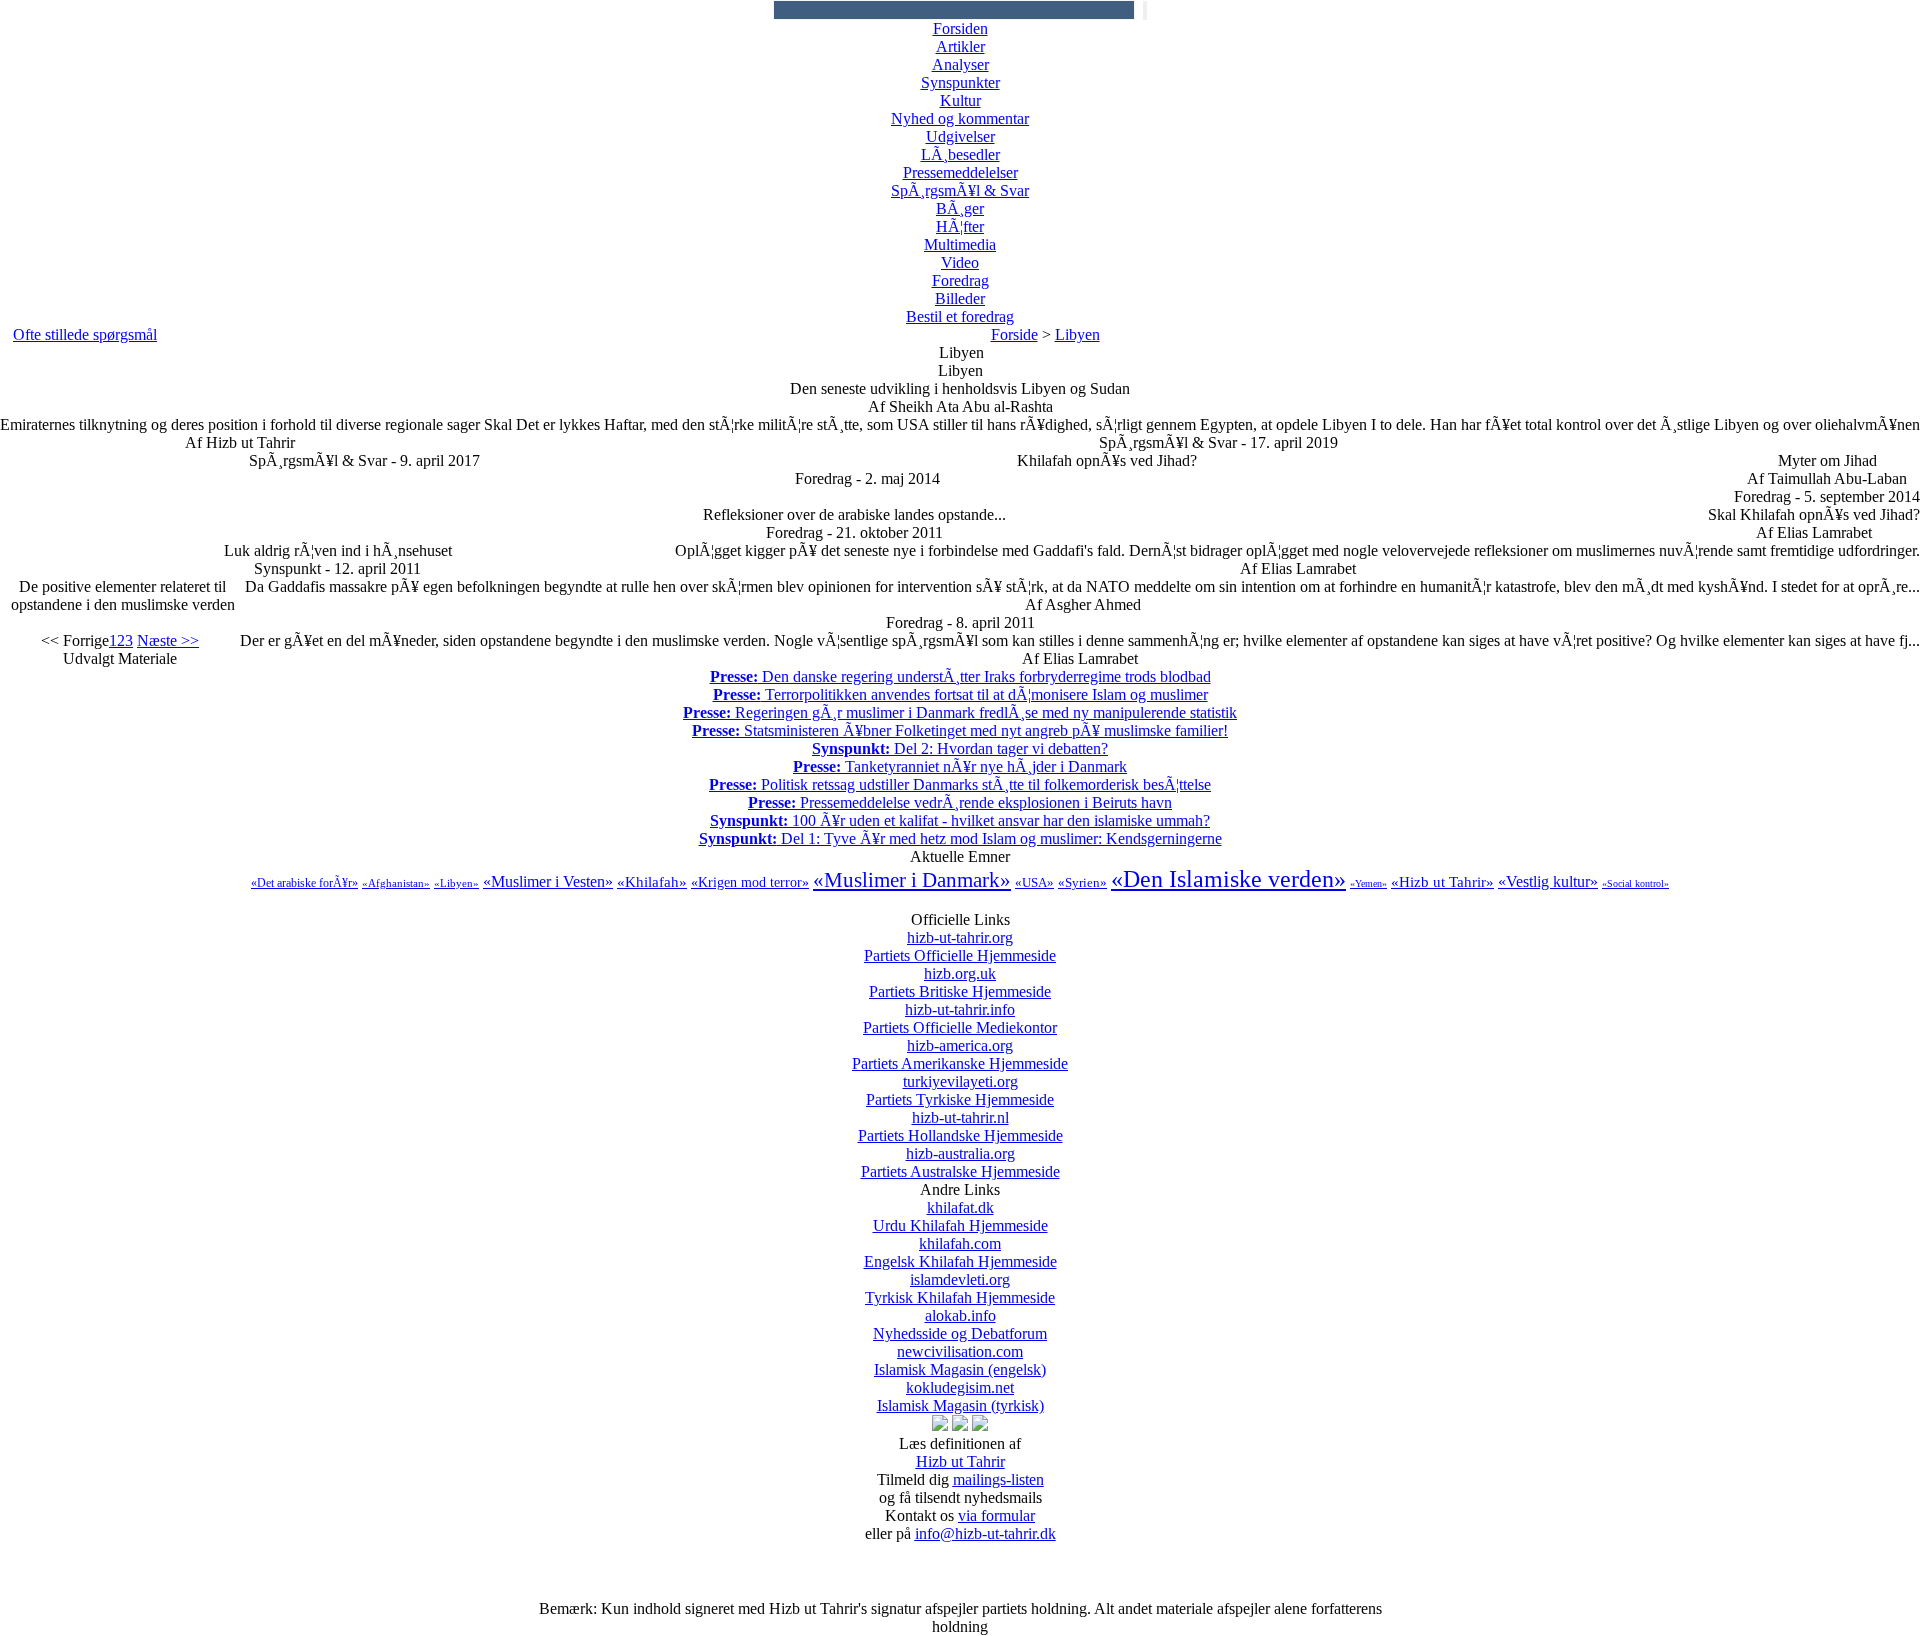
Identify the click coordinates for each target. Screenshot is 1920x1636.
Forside (1014, 334)
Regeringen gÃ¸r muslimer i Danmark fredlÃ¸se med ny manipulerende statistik (960, 712)
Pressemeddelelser (960, 172)
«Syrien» (1082, 882)
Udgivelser (960, 136)
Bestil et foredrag (960, 316)
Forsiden (960, 28)
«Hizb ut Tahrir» (1442, 882)
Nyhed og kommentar (960, 118)
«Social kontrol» (1635, 883)
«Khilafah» (652, 882)
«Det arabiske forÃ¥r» (304, 883)
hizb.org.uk (960, 982)
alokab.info (960, 1324)
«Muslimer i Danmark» (912, 880)
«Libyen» (456, 883)
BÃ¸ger (960, 208)
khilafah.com (960, 1252)
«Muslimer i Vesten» (548, 881)
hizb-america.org (960, 1054)
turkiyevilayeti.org (960, 1090)
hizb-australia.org (960, 1162)
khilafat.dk (960, 1216)
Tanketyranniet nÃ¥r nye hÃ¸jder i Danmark (960, 766)
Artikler (960, 46)
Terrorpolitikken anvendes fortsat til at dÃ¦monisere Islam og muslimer (960, 694)
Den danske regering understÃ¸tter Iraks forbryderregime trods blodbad (960, 676)
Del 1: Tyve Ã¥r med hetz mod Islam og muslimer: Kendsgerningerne (960, 838)
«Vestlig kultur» (1548, 881)
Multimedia (960, 244)
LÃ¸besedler (960, 154)
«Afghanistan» (396, 883)
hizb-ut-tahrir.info (960, 1018)
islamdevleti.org (960, 1288)
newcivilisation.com (960, 1360)
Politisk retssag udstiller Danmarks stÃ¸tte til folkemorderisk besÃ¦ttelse (960, 784)
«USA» (1034, 882)
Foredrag (960, 280)
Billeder (960, 298)
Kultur (960, 100)
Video (960, 262)
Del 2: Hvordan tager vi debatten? (960, 748)
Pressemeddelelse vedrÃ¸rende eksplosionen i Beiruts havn (960, 802)
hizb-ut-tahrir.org (960, 946)
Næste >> (168, 640)
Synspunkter (960, 82)
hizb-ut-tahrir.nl (960, 1126)
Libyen (1077, 334)
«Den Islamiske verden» (1228, 879)
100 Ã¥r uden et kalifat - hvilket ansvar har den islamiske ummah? (960, 820)
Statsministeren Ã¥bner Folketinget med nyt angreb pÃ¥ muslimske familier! (960, 730)
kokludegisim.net (960, 1396)
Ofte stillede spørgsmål (85, 334)
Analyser (960, 64)
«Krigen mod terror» (750, 882)
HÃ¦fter (960, 226)
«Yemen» (1368, 883)
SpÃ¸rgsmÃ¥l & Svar (960, 190)
